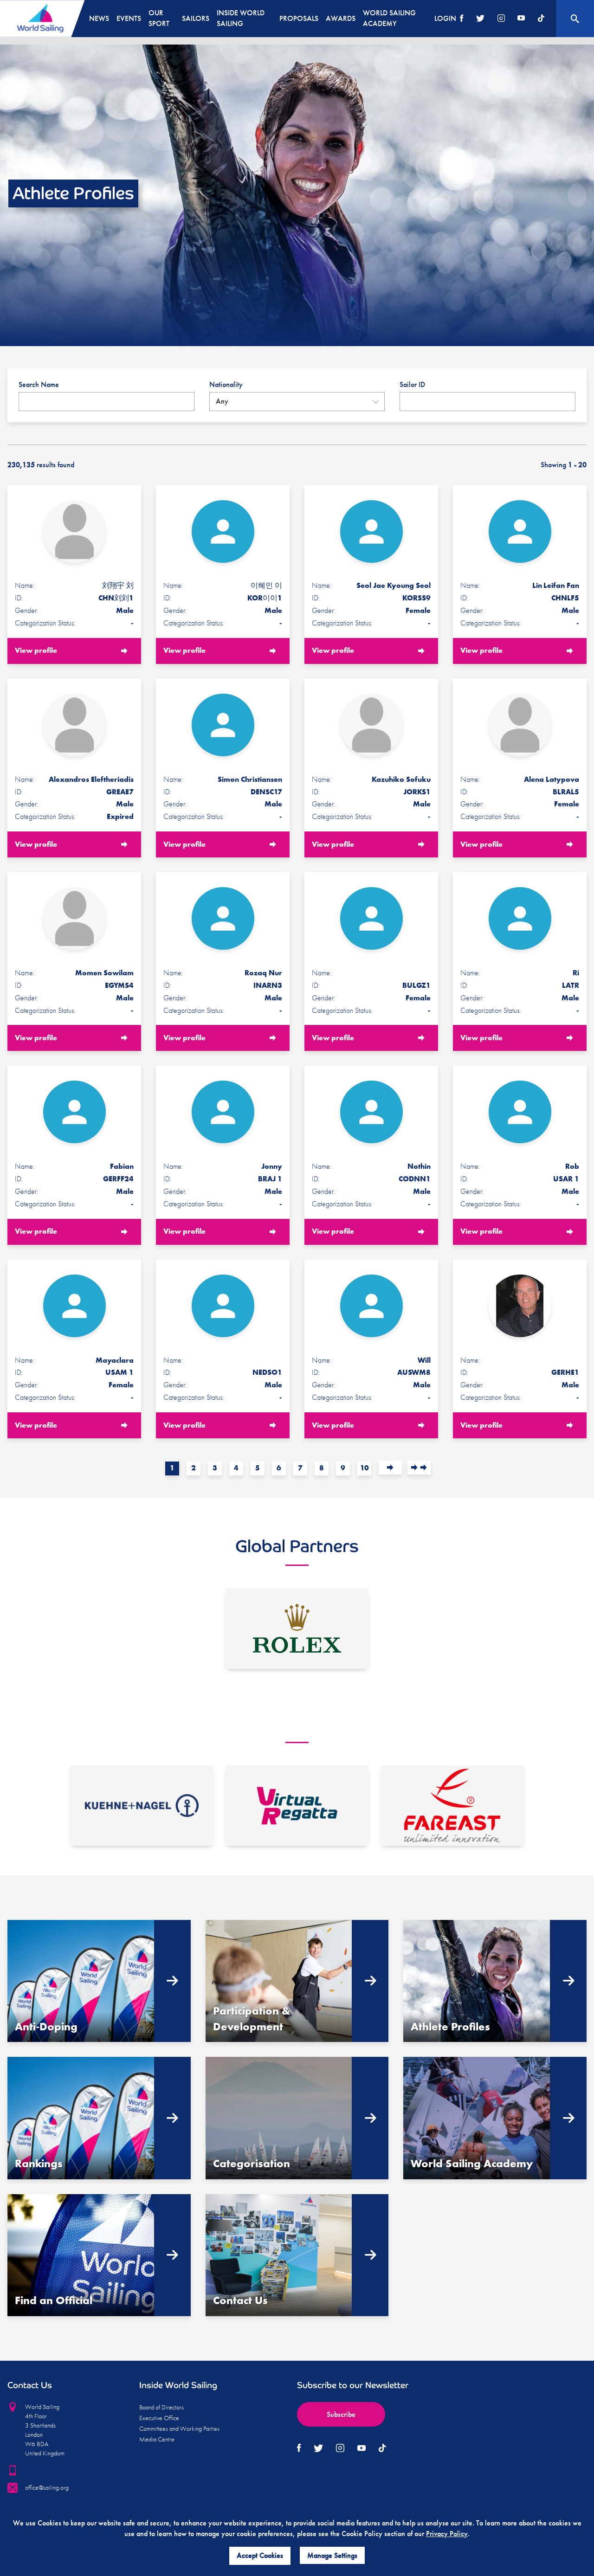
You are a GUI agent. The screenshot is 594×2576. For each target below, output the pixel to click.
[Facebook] (462, 19)
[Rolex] (297, 1629)
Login (445, 18)
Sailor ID (412, 384)
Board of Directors (161, 2407)
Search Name (39, 384)
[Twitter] (480, 19)
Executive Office (159, 2418)
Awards (341, 18)
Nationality (226, 384)
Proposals (299, 18)
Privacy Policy (447, 2534)
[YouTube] (521, 19)
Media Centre (157, 2439)
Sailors (196, 18)
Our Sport (159, 18)
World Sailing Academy (389, 18)
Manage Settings (332, 2555)
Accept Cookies (260, 2555)
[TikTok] (541, 19)
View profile (36, 650)
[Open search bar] (575, 19)
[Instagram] (501, 19)
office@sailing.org (47, 2487)
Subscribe (341, 2414)
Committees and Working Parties (179, 2428)
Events (129, 18)
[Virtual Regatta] (297, 1806)
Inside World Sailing (241, 18)
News (99, 18)
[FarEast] (452, 1806)
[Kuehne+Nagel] (142, 1806)
